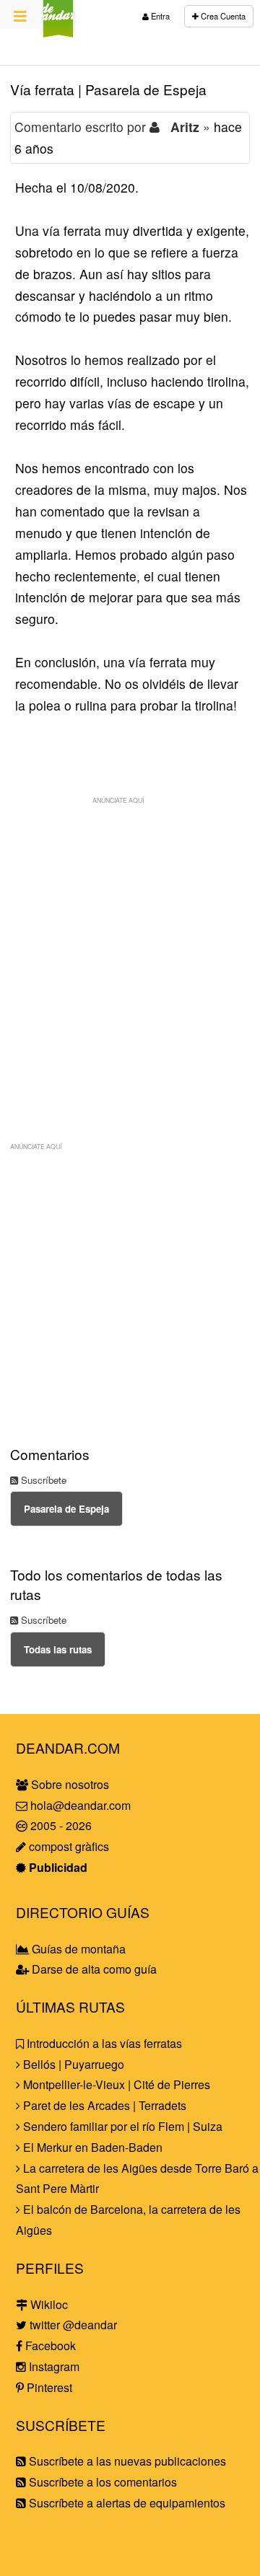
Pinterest (48, 2387)
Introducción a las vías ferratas (103, 2043)
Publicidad (57, 1867)
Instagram (53, 2366)
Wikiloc (48, 2304)
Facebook (49, 2346)
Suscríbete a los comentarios (101, 2482)
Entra (159, 16)
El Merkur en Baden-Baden (91, 2147)
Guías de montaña (77, 1949)
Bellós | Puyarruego (72, 2064)
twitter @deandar (72, 2325)
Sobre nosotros (69, 1784)
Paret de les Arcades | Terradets (103, 2105)
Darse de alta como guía (93, 1969)
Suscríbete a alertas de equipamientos (126, 2503)
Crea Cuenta (222, 16)
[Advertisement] (130, 941)
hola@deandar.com (81, 1805)
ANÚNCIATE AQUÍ (118, 800)
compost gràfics (68, 1846)
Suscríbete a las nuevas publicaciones (126, 2461)
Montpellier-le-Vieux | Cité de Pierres (115, 2084)
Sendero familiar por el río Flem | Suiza (121, 2126)
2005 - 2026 (60, 1825)
